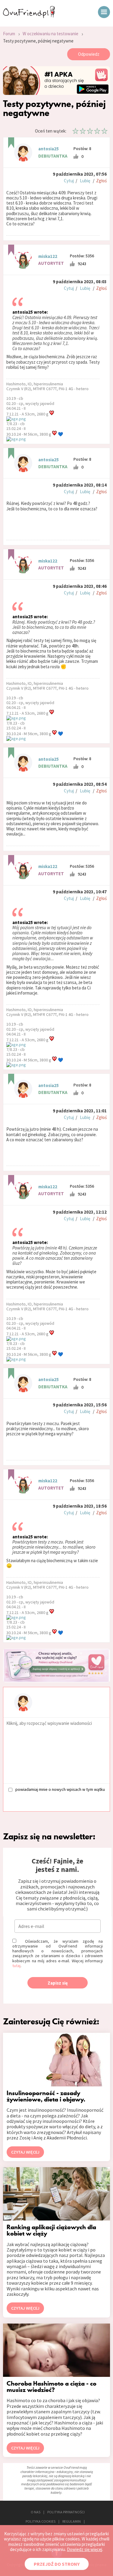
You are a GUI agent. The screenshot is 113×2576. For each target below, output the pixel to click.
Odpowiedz (89, 54)
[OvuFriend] (29, 16)
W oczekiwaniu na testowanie (50, 34)
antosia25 (49, 149)
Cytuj (69, 181)
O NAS (36, 2512)
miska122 (48, 256)
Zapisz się (58, 1983)
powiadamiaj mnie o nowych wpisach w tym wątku (60, 1789)
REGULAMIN (72, 2521)
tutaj (16, 1966)
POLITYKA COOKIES (41, 2521)
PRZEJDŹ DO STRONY (57, 2564)
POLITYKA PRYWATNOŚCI (66, 2512)
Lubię (85, 181)
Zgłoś (101, 181)
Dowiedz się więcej (85, 2549)
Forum (9, 34)
